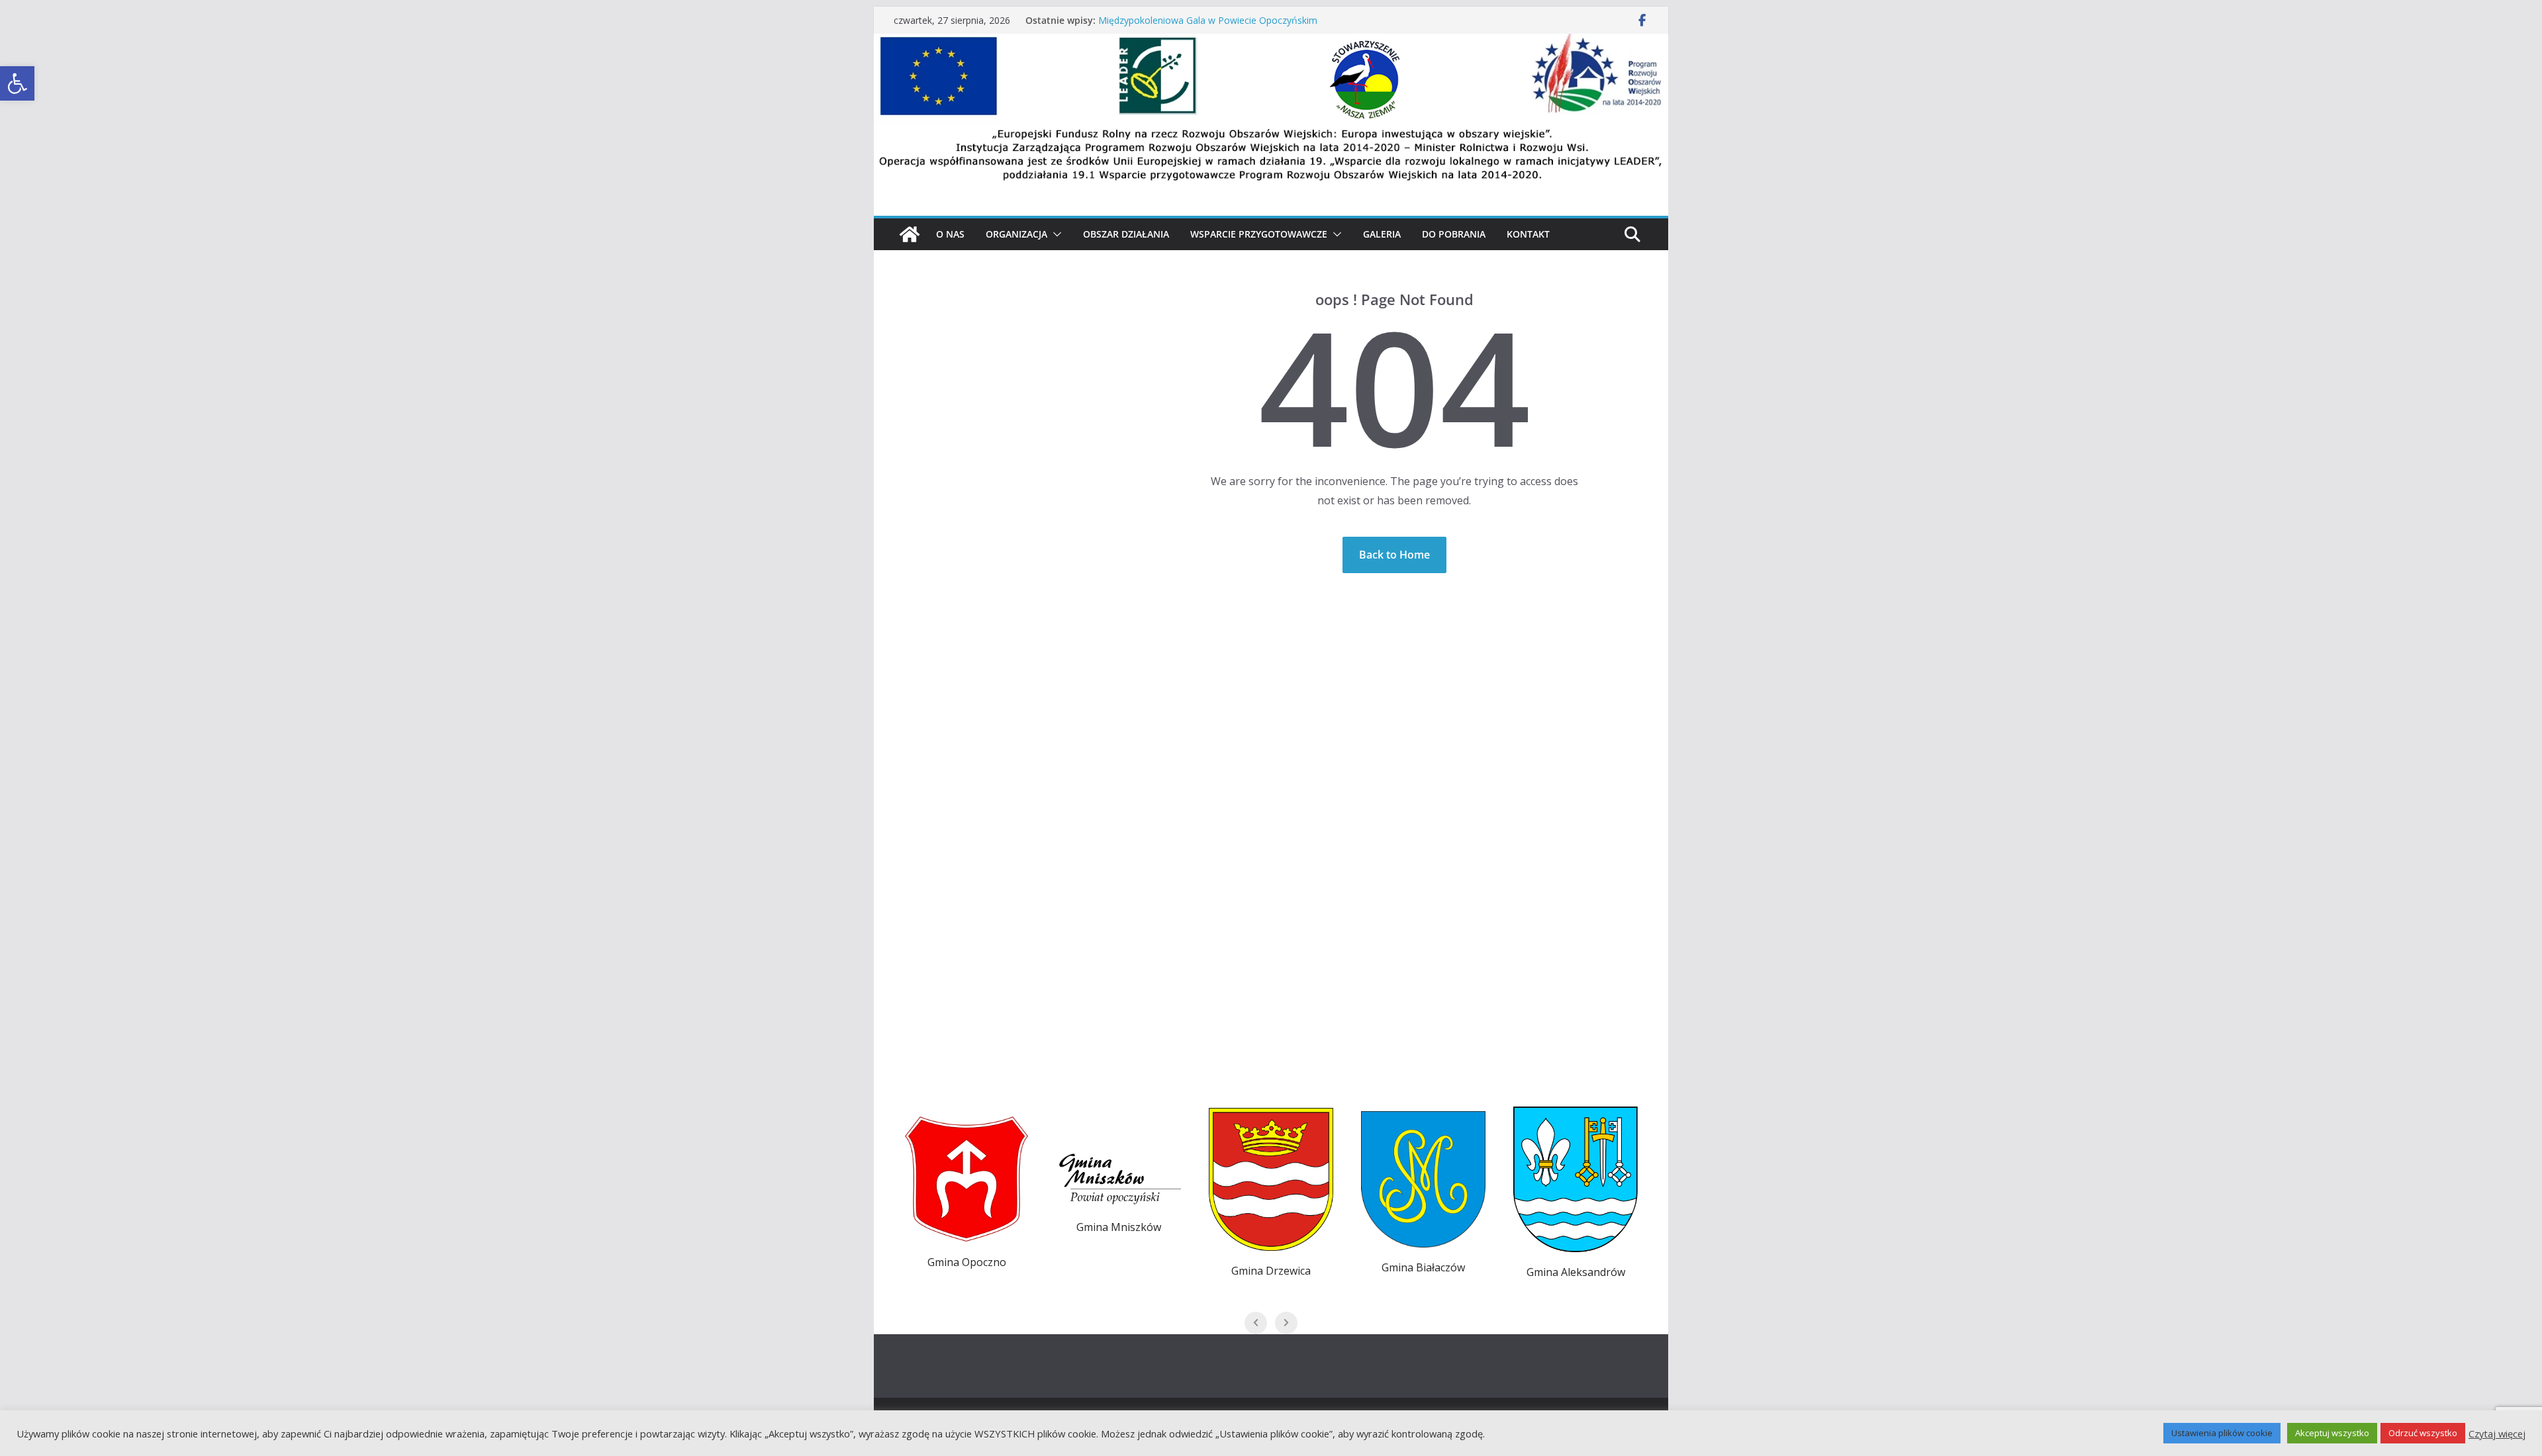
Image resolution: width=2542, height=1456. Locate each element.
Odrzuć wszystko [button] (2423, 1433)
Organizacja (1016, 234)
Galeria (1382, 234)
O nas (950, 234)
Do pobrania (1454, 234)
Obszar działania (1126, 234)
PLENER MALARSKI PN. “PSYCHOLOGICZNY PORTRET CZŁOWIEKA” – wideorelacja (1216, 23)
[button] (1055, 234)
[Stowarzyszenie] (1271, 43)
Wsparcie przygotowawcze (1259, 234)
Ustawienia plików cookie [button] (2222, 1433)
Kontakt (1528, 234)
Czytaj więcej (2497, 1433)
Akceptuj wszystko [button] (2332, 1433)
